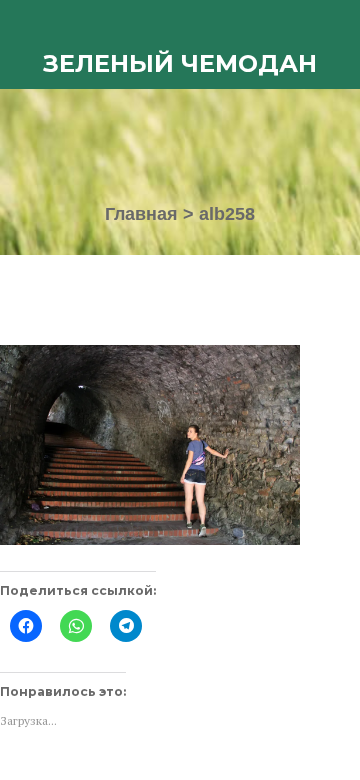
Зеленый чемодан (180, 63)
